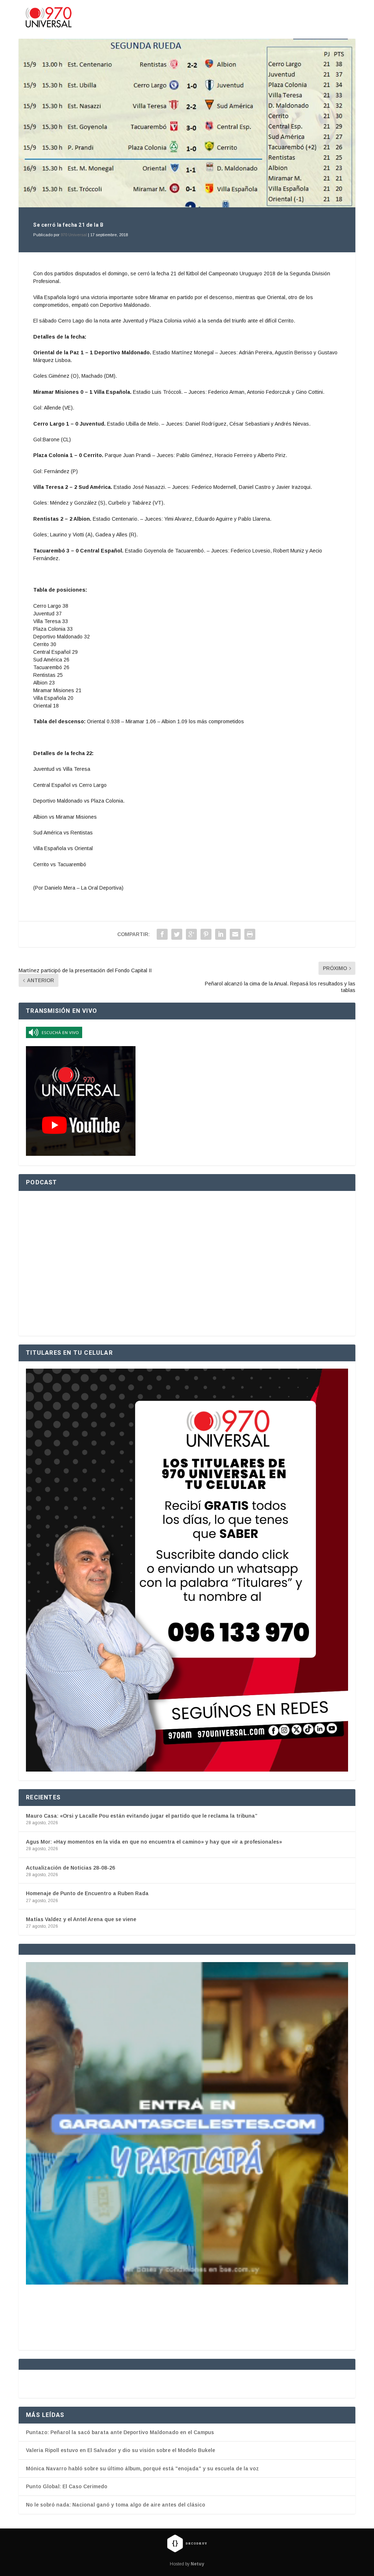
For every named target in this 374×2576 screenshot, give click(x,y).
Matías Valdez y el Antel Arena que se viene (81, 1919)
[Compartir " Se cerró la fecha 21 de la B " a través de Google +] (191, 934)
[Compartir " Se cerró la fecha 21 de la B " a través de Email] (235, 934)
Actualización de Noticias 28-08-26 (70, 1868)
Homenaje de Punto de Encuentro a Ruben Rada (87, 1893)
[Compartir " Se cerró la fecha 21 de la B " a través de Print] (250, 934)
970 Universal (74, 235)
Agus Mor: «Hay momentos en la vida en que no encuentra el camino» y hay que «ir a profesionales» (154, 1842)
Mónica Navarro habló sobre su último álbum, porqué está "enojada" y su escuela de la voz (142, 2542)
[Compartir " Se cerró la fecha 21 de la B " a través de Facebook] (162, 934)
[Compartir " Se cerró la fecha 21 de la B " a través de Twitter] (177, 934)
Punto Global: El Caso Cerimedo (67, 2560)
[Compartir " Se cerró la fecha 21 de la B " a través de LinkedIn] (221, 934)
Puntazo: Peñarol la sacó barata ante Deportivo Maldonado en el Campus (120, 2505)
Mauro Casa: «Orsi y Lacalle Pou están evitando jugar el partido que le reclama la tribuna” (142, 1816)
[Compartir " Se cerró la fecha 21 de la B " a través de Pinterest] (206, 934)
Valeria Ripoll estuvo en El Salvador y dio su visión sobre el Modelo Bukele (121, 2523)
